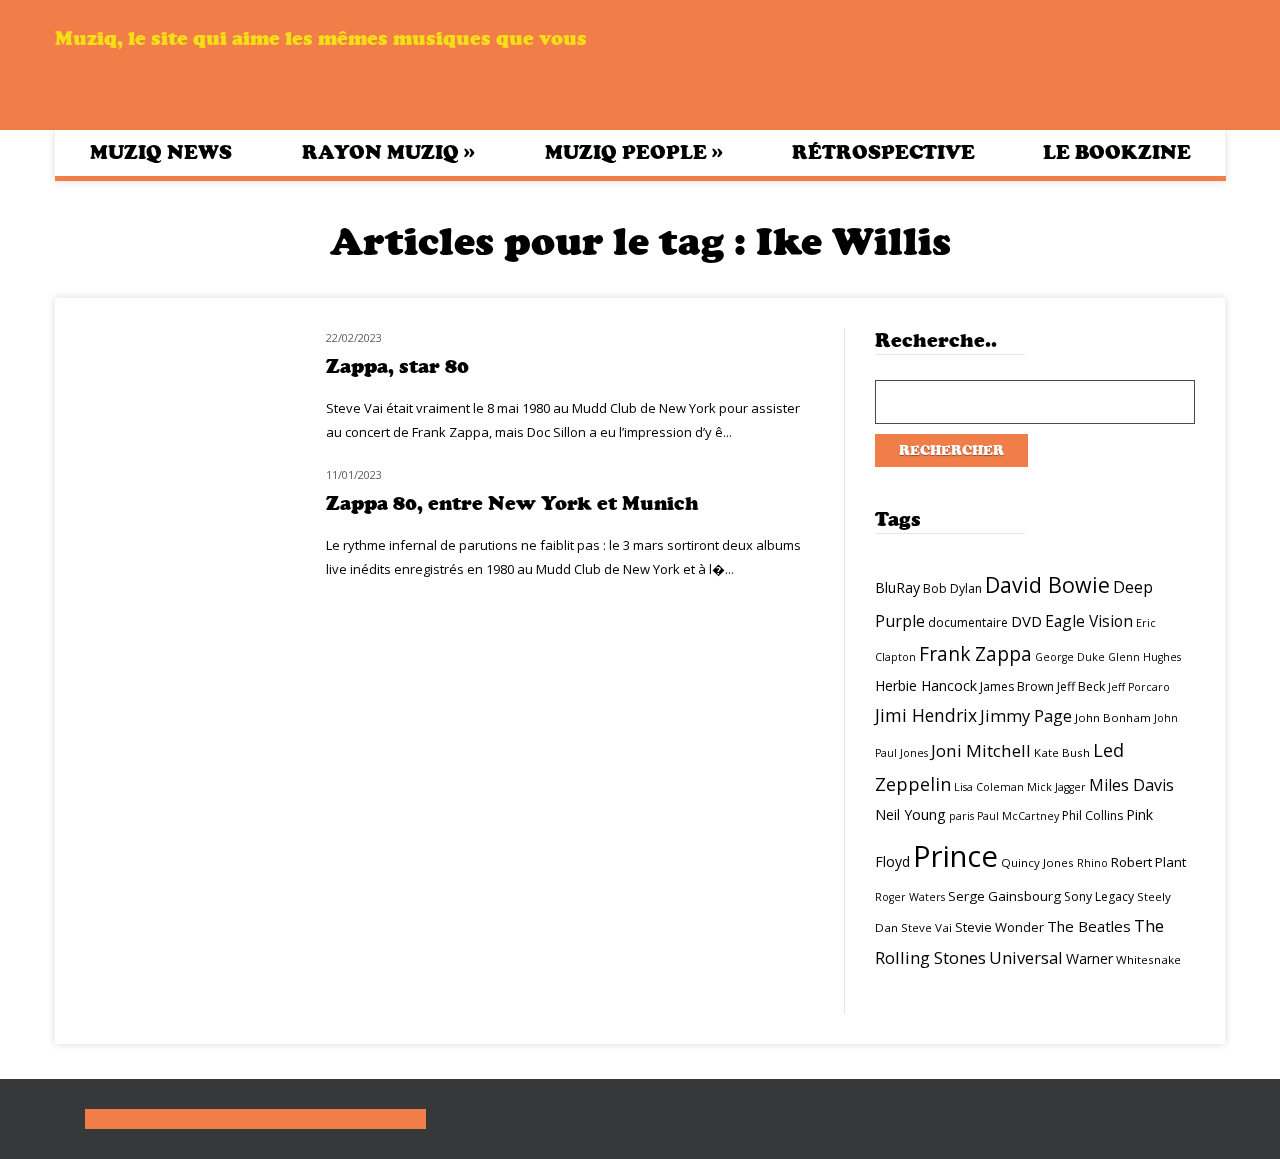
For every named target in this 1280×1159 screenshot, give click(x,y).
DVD (1026, 621)
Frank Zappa (975, 654)
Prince (955, 856)
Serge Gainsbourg (1004, 896)
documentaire (968, 622)
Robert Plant (1148, 862)
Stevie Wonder (999, 927)
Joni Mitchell (981, 750)
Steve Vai (926, 927)
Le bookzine (1117, 152)
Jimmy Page (1026, 715)
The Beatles (1089, 926)
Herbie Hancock (926, 685)
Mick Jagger (1056, 787)
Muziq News (161, 152)
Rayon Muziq (388, 152)
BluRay (897, 587)
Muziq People (634, 152)
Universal (1026, 957)
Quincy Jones (1037, 862)
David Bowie (1047, 584)
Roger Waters (910, 897)
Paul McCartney (1018, 816)
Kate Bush (1062, 752)
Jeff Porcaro (1139, 687)
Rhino (1092, 863)
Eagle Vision (1089, 621)
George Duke (1070, 657)
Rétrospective (883, 152)
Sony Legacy (1099, 896)
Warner (1089, 958)
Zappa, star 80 (397, 366)
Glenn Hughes (1144, 657)
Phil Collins (1092, 815)
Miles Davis (1131, 785)
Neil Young (910, 814)
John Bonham (1113, 717)
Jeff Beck (1081, 686)
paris (961, 816)
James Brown (1017, 686)
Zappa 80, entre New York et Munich (512, 503)
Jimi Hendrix (926, 715)
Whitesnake (1148, 959)
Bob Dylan (952, 588)
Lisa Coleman (989, 787)
